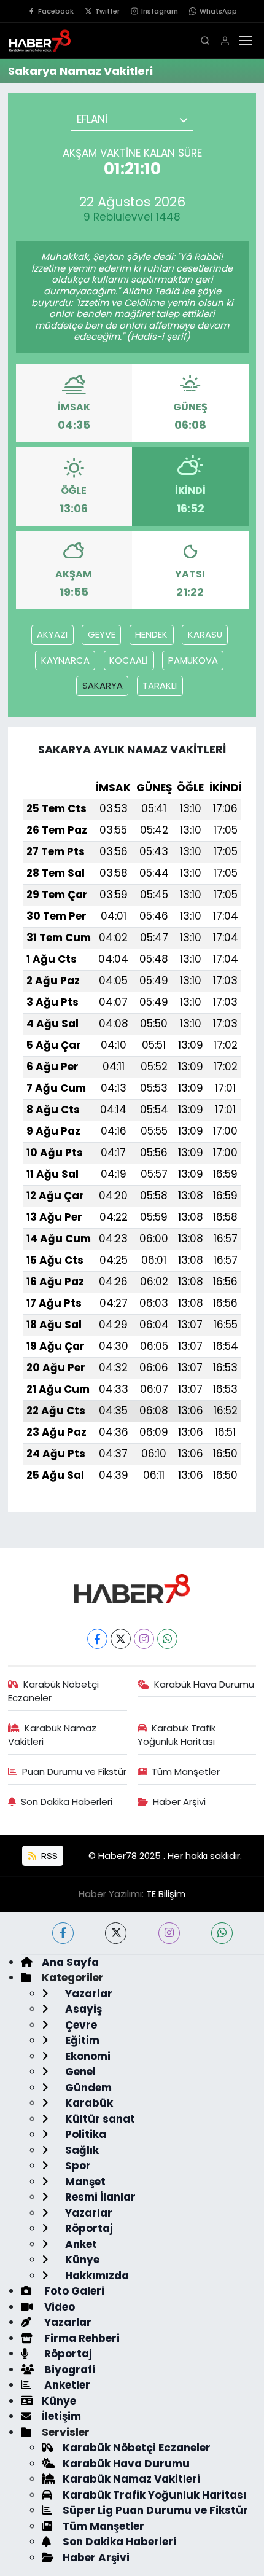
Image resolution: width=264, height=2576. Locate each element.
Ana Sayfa (70, 1962)
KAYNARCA (65, 660)
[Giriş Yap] (225, 41)
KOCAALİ (129, 660)
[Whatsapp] (167, 1639)
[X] (121, 1639)
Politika (84, 2134)
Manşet (84, 2182)
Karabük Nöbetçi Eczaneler (54, 1691)
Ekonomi (87, 2056)
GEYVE (102, 634)
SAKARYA (103, 685)
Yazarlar (87, 1994)
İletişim (61, 2416)
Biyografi (68, 2370)
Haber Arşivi (179, 1802)
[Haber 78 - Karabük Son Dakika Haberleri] (132, 1587)
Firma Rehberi (81, 2338)
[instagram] (169, 1933)
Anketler (66, 2385)
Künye (81, 2260)
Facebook (56, 11)
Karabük (88, 2103)
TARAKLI (160, 685)
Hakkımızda (96, 2276)
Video (58, 2307)
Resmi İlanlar (99, 2197)
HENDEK (151, 634)
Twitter (107, 11)
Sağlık (81, 2150)
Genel (79, 2072)
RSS (48, 1856)
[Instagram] (144, 1639)
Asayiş (82, 2009)
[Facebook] (97, 1639)
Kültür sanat (99, 2119)
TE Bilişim (166, 1894)
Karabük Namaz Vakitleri (52, 1735)
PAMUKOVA (193, 660)
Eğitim (81, 2040)
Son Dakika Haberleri (67, 1802)
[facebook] (63, 1933)
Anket (80, 2244)
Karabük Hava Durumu (204, 1684)
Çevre (80, 2025)
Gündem (87, 2088)
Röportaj (88, 2228)
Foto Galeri (73, 2291)
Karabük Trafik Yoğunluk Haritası (177, 1735)
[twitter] (116, 1933)
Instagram (160, 11)
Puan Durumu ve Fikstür (74, 1771)
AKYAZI (52, 634)
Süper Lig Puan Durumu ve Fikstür (155, 2510)
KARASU (205, 634)
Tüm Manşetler (186, 1771)
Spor (77, 2166)
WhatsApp (218, 11)
